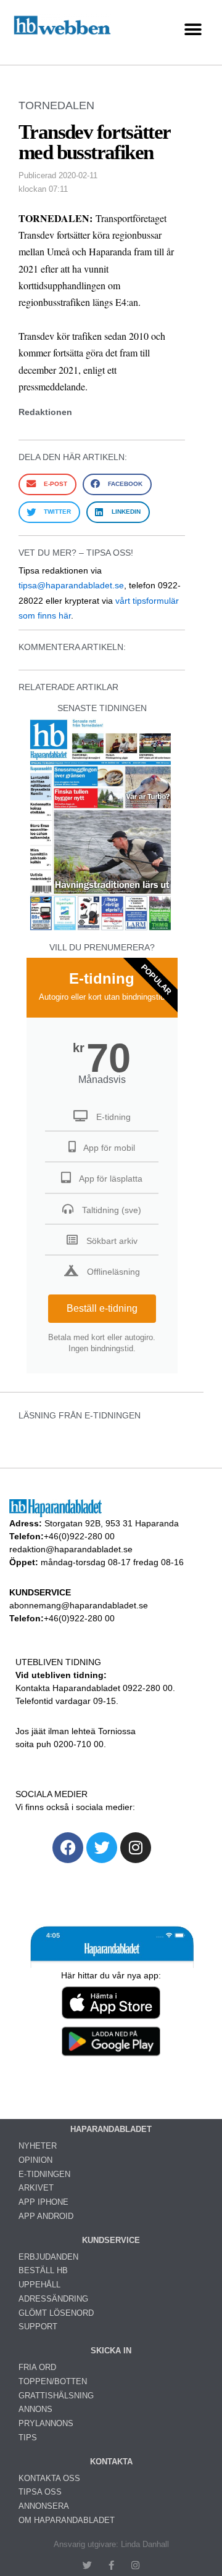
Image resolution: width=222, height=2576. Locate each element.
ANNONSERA (44, 2506)
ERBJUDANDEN (48, 2257)
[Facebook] (68, 1848)
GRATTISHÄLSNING (56, 2396)
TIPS (28, 2438)
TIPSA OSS (40, 2492)
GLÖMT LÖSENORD (56, 2313)
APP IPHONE (43, 2202)
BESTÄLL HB (43, 2270)
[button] (193, 29)
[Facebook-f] (111, 2565)
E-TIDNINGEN (44, 2174)
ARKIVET (36, 2188)
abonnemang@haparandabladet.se (79, 1605)
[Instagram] (136, 1848)
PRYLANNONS (46, 2423)
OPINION (35, 2160)
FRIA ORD (37, 2367)
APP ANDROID (46, 2216)
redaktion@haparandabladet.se (71, 1549)
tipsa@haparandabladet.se (71, 585)
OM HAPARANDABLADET (67, 2520)
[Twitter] (102, 1848)
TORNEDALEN (56, 105)
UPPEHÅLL (39, 2285)
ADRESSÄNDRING (53, 2299)
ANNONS (35, 2409)
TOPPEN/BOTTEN (53, 2381)
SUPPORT (38, 2327)
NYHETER (38, 2146)
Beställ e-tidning (102, 1308)
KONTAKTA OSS (49, 2478)
